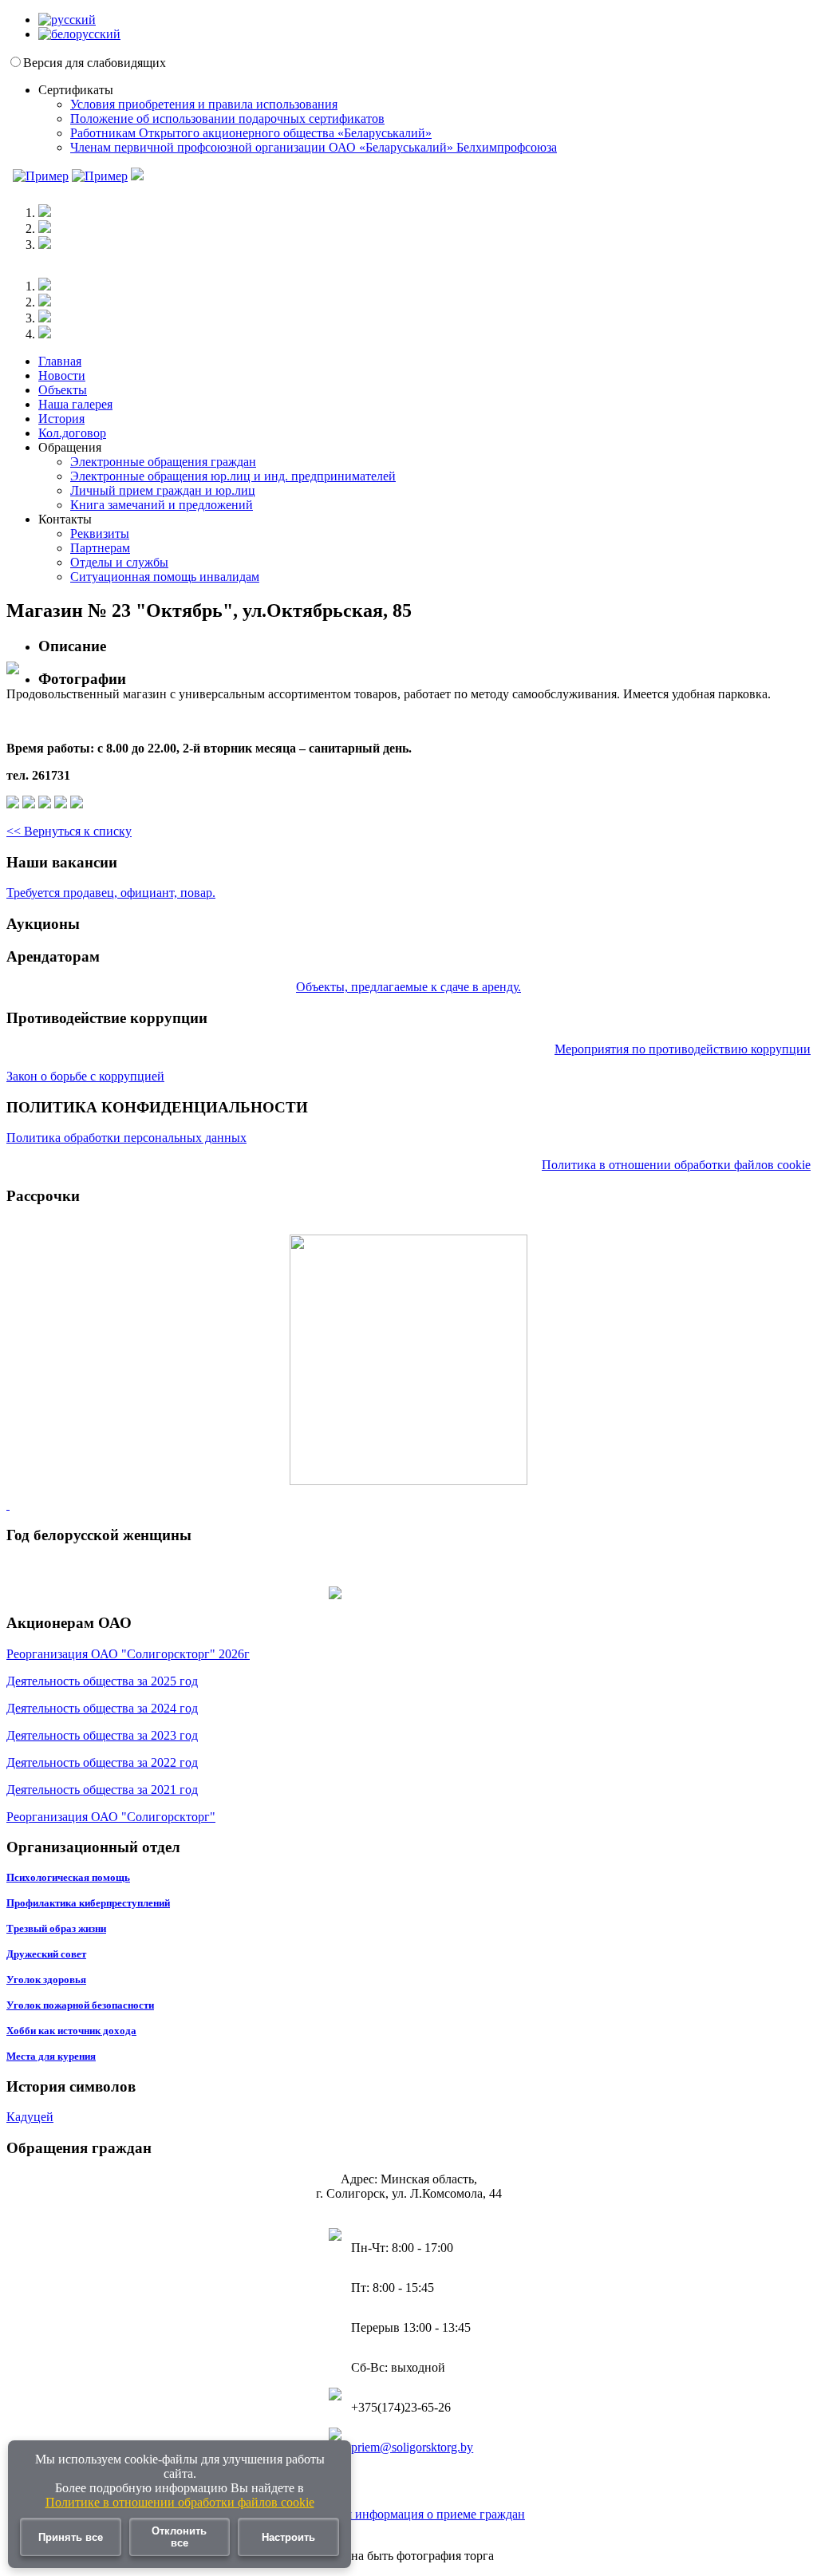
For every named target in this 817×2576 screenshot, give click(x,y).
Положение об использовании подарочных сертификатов (227, 119)
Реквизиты (100, 533)
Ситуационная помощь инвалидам (165, 577)
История (61, 419)
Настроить (288, 2537)
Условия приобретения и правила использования (204, 104)
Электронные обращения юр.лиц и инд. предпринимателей (233, 476)
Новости (62, 375)
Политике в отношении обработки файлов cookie (180, 2502)
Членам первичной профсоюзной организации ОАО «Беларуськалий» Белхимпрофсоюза (314, 147)
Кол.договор (72, 433)
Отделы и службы (119, 562)
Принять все (71, 2537)
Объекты (63, 390)
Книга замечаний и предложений (162, 505)
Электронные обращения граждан (163, 462)
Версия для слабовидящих (95, 63)
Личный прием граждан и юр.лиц (163, 490)
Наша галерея (75, 404)
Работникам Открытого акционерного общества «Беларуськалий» (251, 133)
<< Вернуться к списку (69, 831)
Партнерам (100, 548)
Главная (60, 361)
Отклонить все (179, 2537)
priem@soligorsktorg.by (412, 2447)
